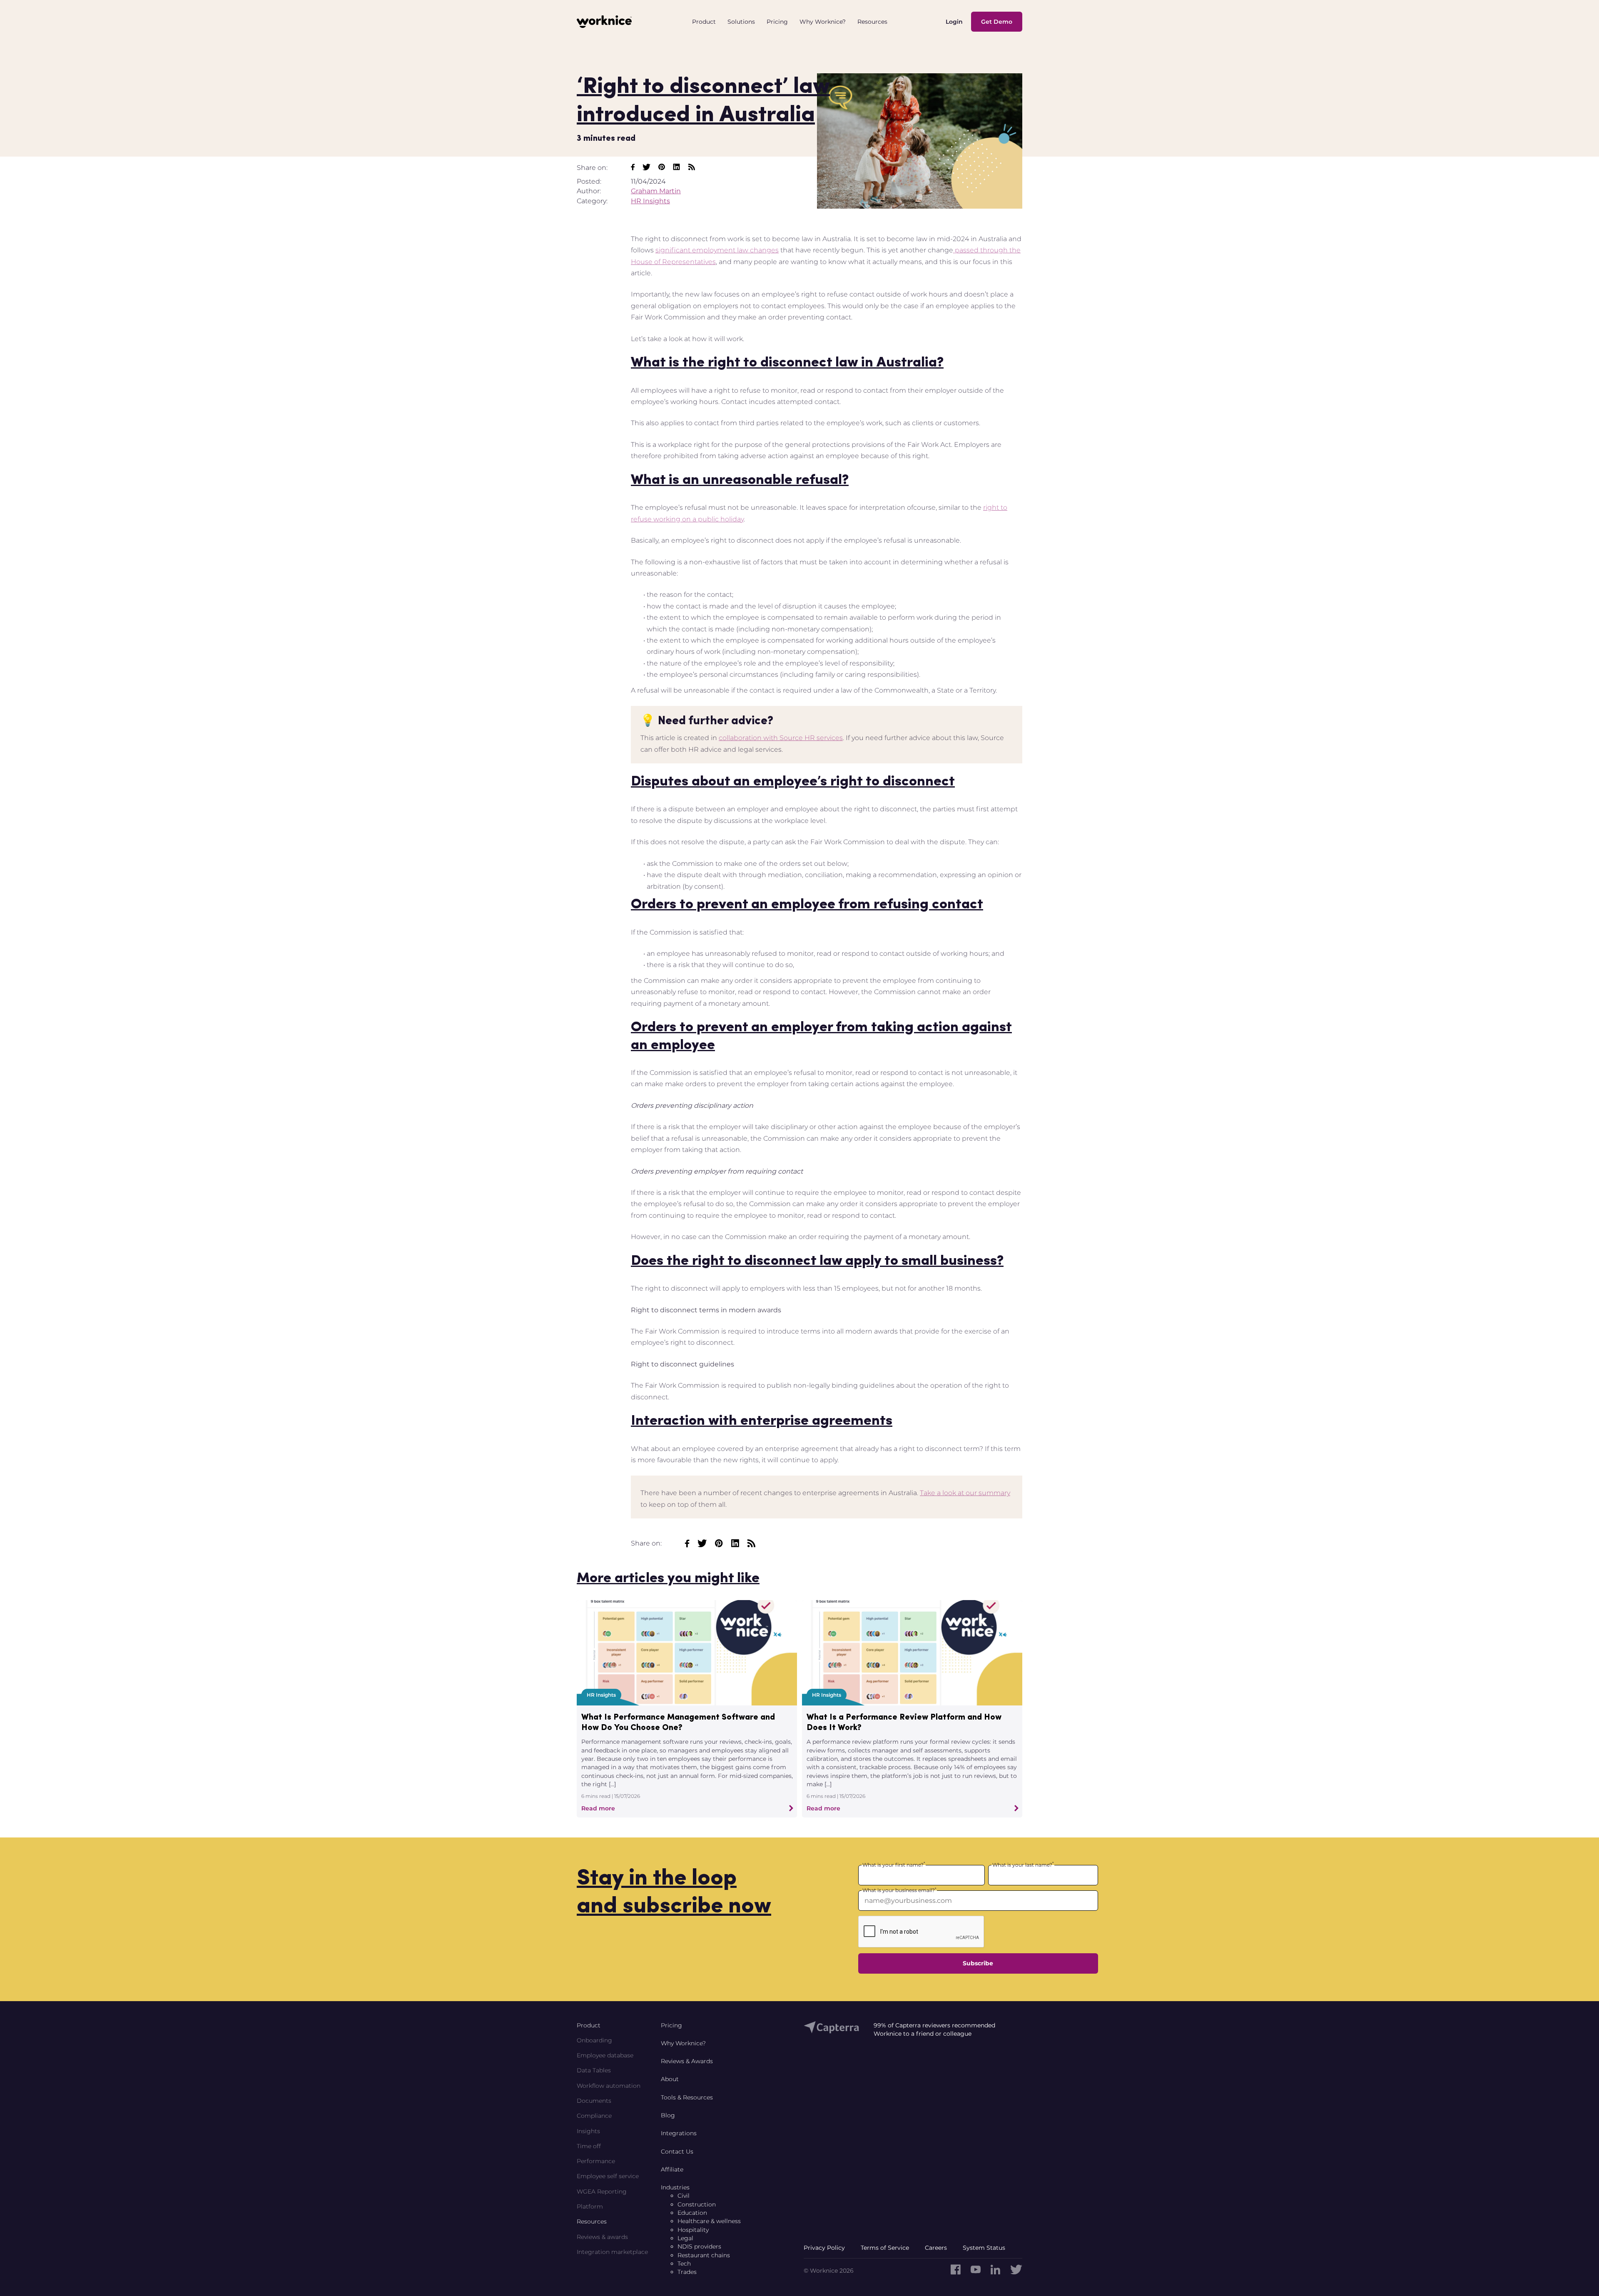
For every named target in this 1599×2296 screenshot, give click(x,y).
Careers (936, 2248)
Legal (685, 2238)
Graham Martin (656, 191)
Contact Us (677, 2151)
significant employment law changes (717, 250)
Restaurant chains (704, 2255)
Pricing (671, 2025)
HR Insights (650, 201)
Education (692, 2213)
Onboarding (594, 2040)
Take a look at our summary (965, 1493)
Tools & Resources (687, 2097)
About (670, 2079)
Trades (687, 2272)
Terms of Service (885, 2248)
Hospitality (693, 2230)
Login (954, 22)
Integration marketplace (612, 2252)
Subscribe (978, 1963)
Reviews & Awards (687, 2061)
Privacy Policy (824, 2248)
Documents (594, 2101)
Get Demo (997, 22)
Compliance (594, 2116)
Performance (596, 2161)
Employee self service (608, 2176)
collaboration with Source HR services (781, 738)
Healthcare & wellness (709, 2221)
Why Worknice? (683, 2043)
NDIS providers (699, 2246)
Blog (668, 2115)
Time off (589, 2146)
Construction (697, 2204)
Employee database (605, 2055)
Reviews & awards (602, 2237)
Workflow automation (609, 2086)
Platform (590, 2206)
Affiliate (672, 2169)
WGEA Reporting (602, 2191)
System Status (984, 2248)
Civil (684, 2196)
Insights (588, 2131)
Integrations (679, 2133)
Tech (684, 2264)
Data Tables (594, 2070)
